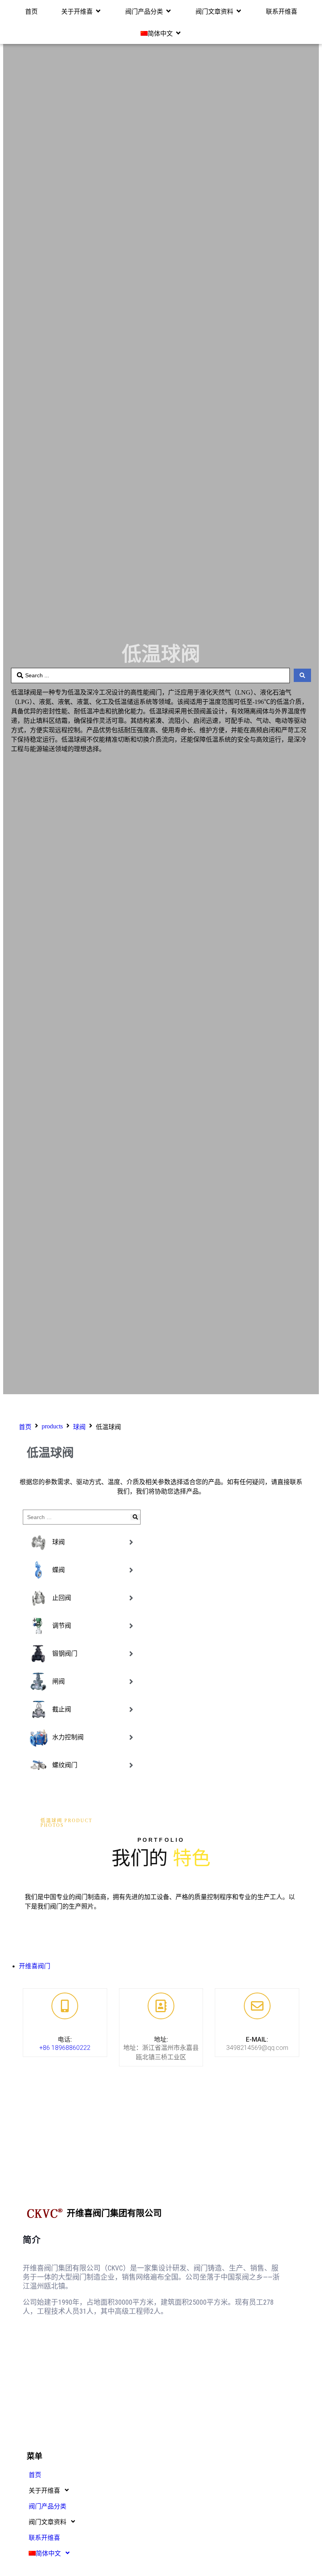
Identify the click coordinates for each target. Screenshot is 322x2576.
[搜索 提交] (302, 675)
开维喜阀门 (35, 1966)
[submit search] (135, 1517)
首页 (25, 1427)
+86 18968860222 (65, 2048)
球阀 (79, 1427)
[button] (81, 11)
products (52, 1426)
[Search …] (75, 1517)
